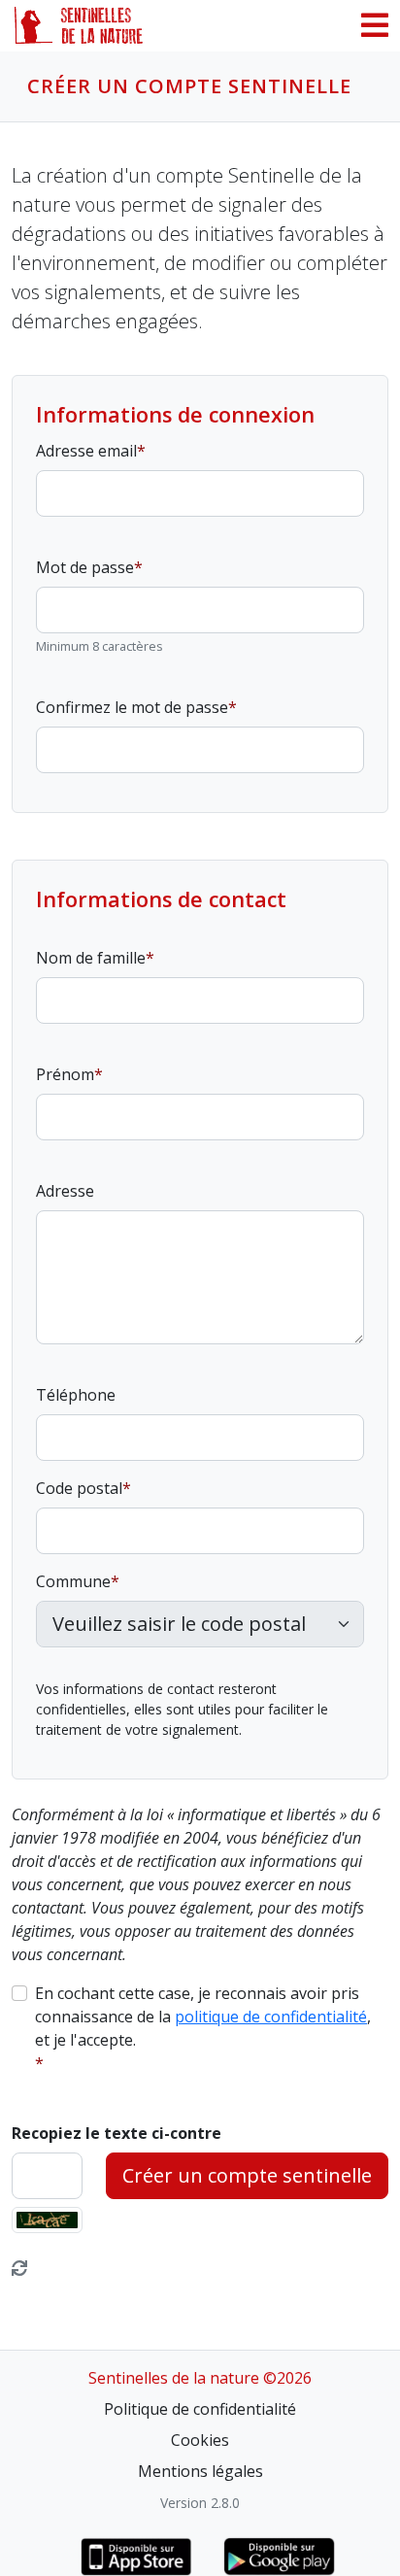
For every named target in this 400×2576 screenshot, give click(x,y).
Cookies (200, 2440)
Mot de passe (85, 567)
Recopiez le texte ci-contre (117, 2133)
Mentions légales (200, 2471)
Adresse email (86, 451)
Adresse (65, 1191)
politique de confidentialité (271, 2017)
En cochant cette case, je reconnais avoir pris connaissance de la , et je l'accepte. (203, 2017)
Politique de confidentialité (200, 2409)
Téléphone (76, 1395)
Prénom (65, 1074)
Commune (73, 1581)
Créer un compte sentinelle (247, 2175)
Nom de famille (91, 958)
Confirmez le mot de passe (132, 707)
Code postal (79, 1488)
